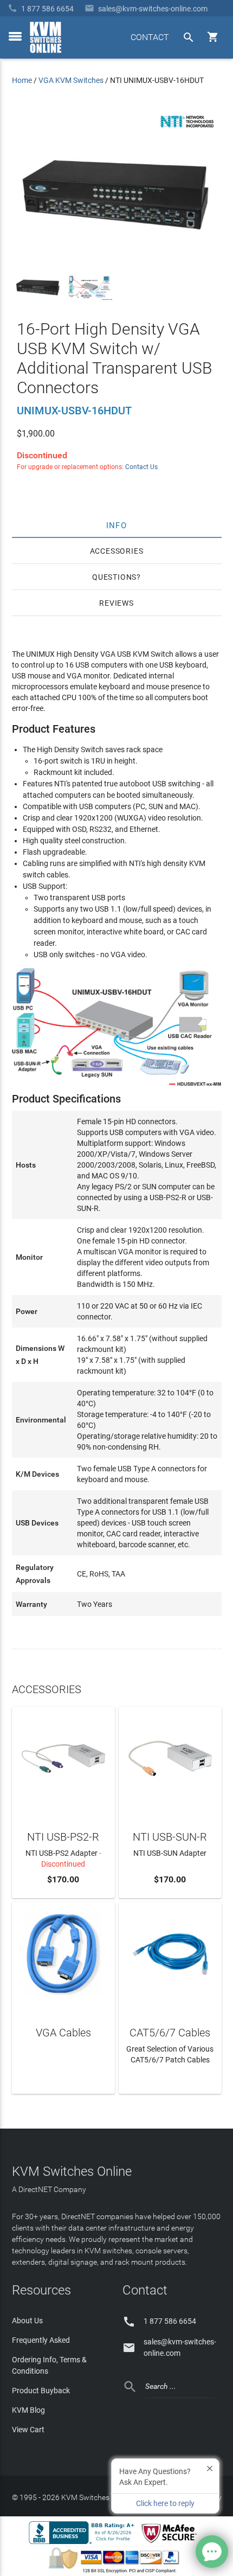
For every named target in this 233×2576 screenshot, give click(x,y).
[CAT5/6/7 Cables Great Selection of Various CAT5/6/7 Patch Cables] (170, 1953)
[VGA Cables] (63, 1953)
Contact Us (141, 467)
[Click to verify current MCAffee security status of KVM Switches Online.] (171, 2543)
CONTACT (150, 37)
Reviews (116, 603)
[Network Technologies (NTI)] (187, 130)
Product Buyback (41, 2391)
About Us (27, 2321)
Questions (114, 577)
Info (117, 525)
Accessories (117, 551)
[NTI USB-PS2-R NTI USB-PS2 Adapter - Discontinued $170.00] (63, 1757)
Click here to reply (165, 2503)
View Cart (28, 2430)
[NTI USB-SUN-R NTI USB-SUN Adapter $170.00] (170, 1757)
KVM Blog (28, 2410)
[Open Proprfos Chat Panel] (212, 2552)
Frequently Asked (41, 2340)
